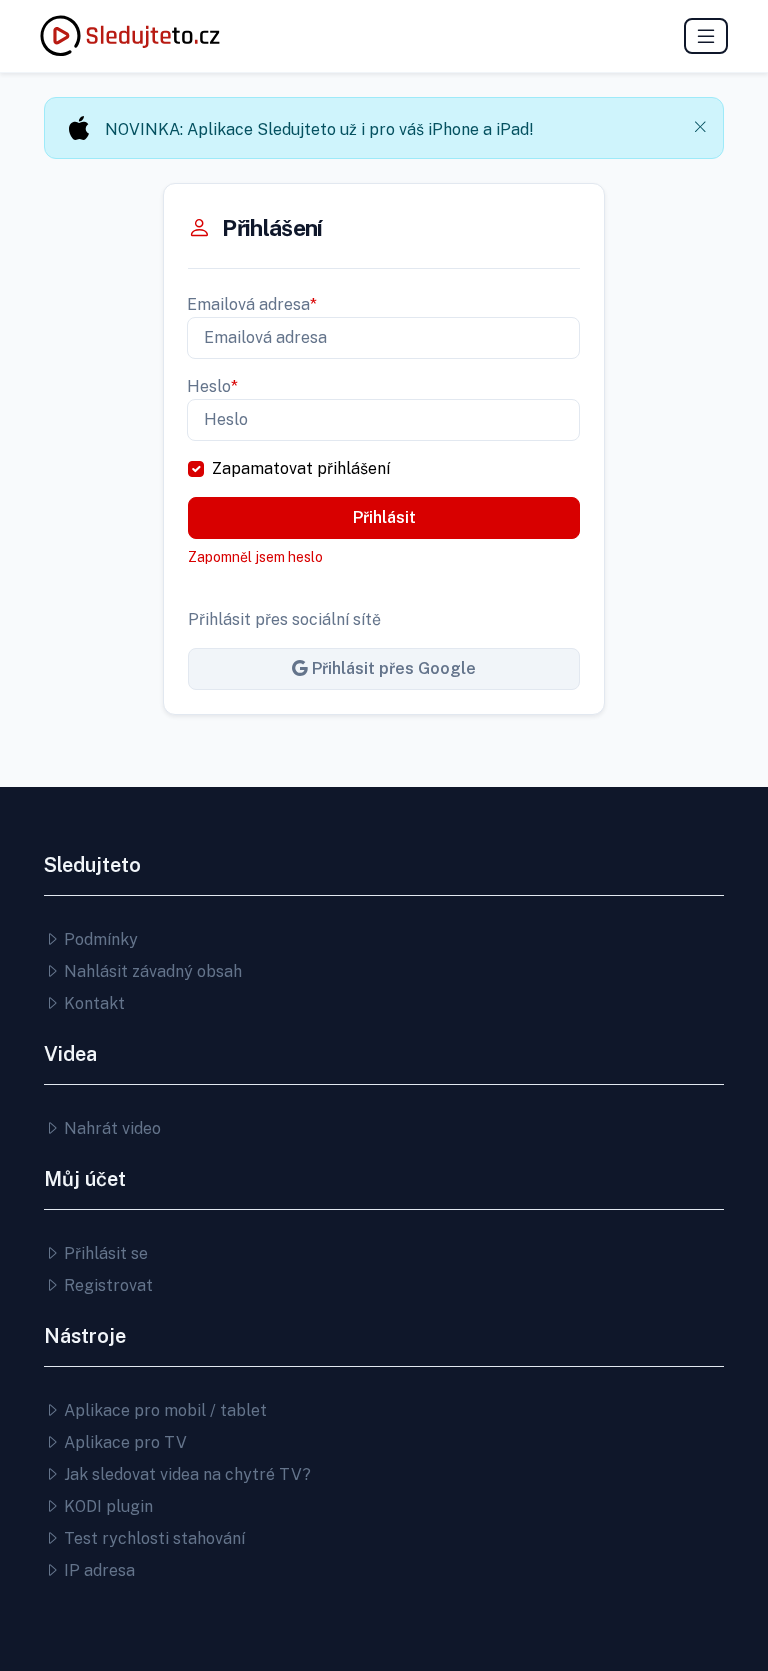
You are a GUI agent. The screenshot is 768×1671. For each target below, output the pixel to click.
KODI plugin (106, 1506)
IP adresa (97, 1570)
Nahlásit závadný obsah (151, 971)
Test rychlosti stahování (152, 1538)
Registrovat (106, 1285)
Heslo (212, 386)
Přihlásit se (104, 1253)
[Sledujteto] (130, 36)
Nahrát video (110, 1128)
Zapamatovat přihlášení (301, 468)
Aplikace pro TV (123, 1442)
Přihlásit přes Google (392, 668)
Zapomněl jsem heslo (255, 557)
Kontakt (92, 1003)
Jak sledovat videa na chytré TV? (185, 1474)
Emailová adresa (252, 304)
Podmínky (99, 939)
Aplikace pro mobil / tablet (163, 1410)
